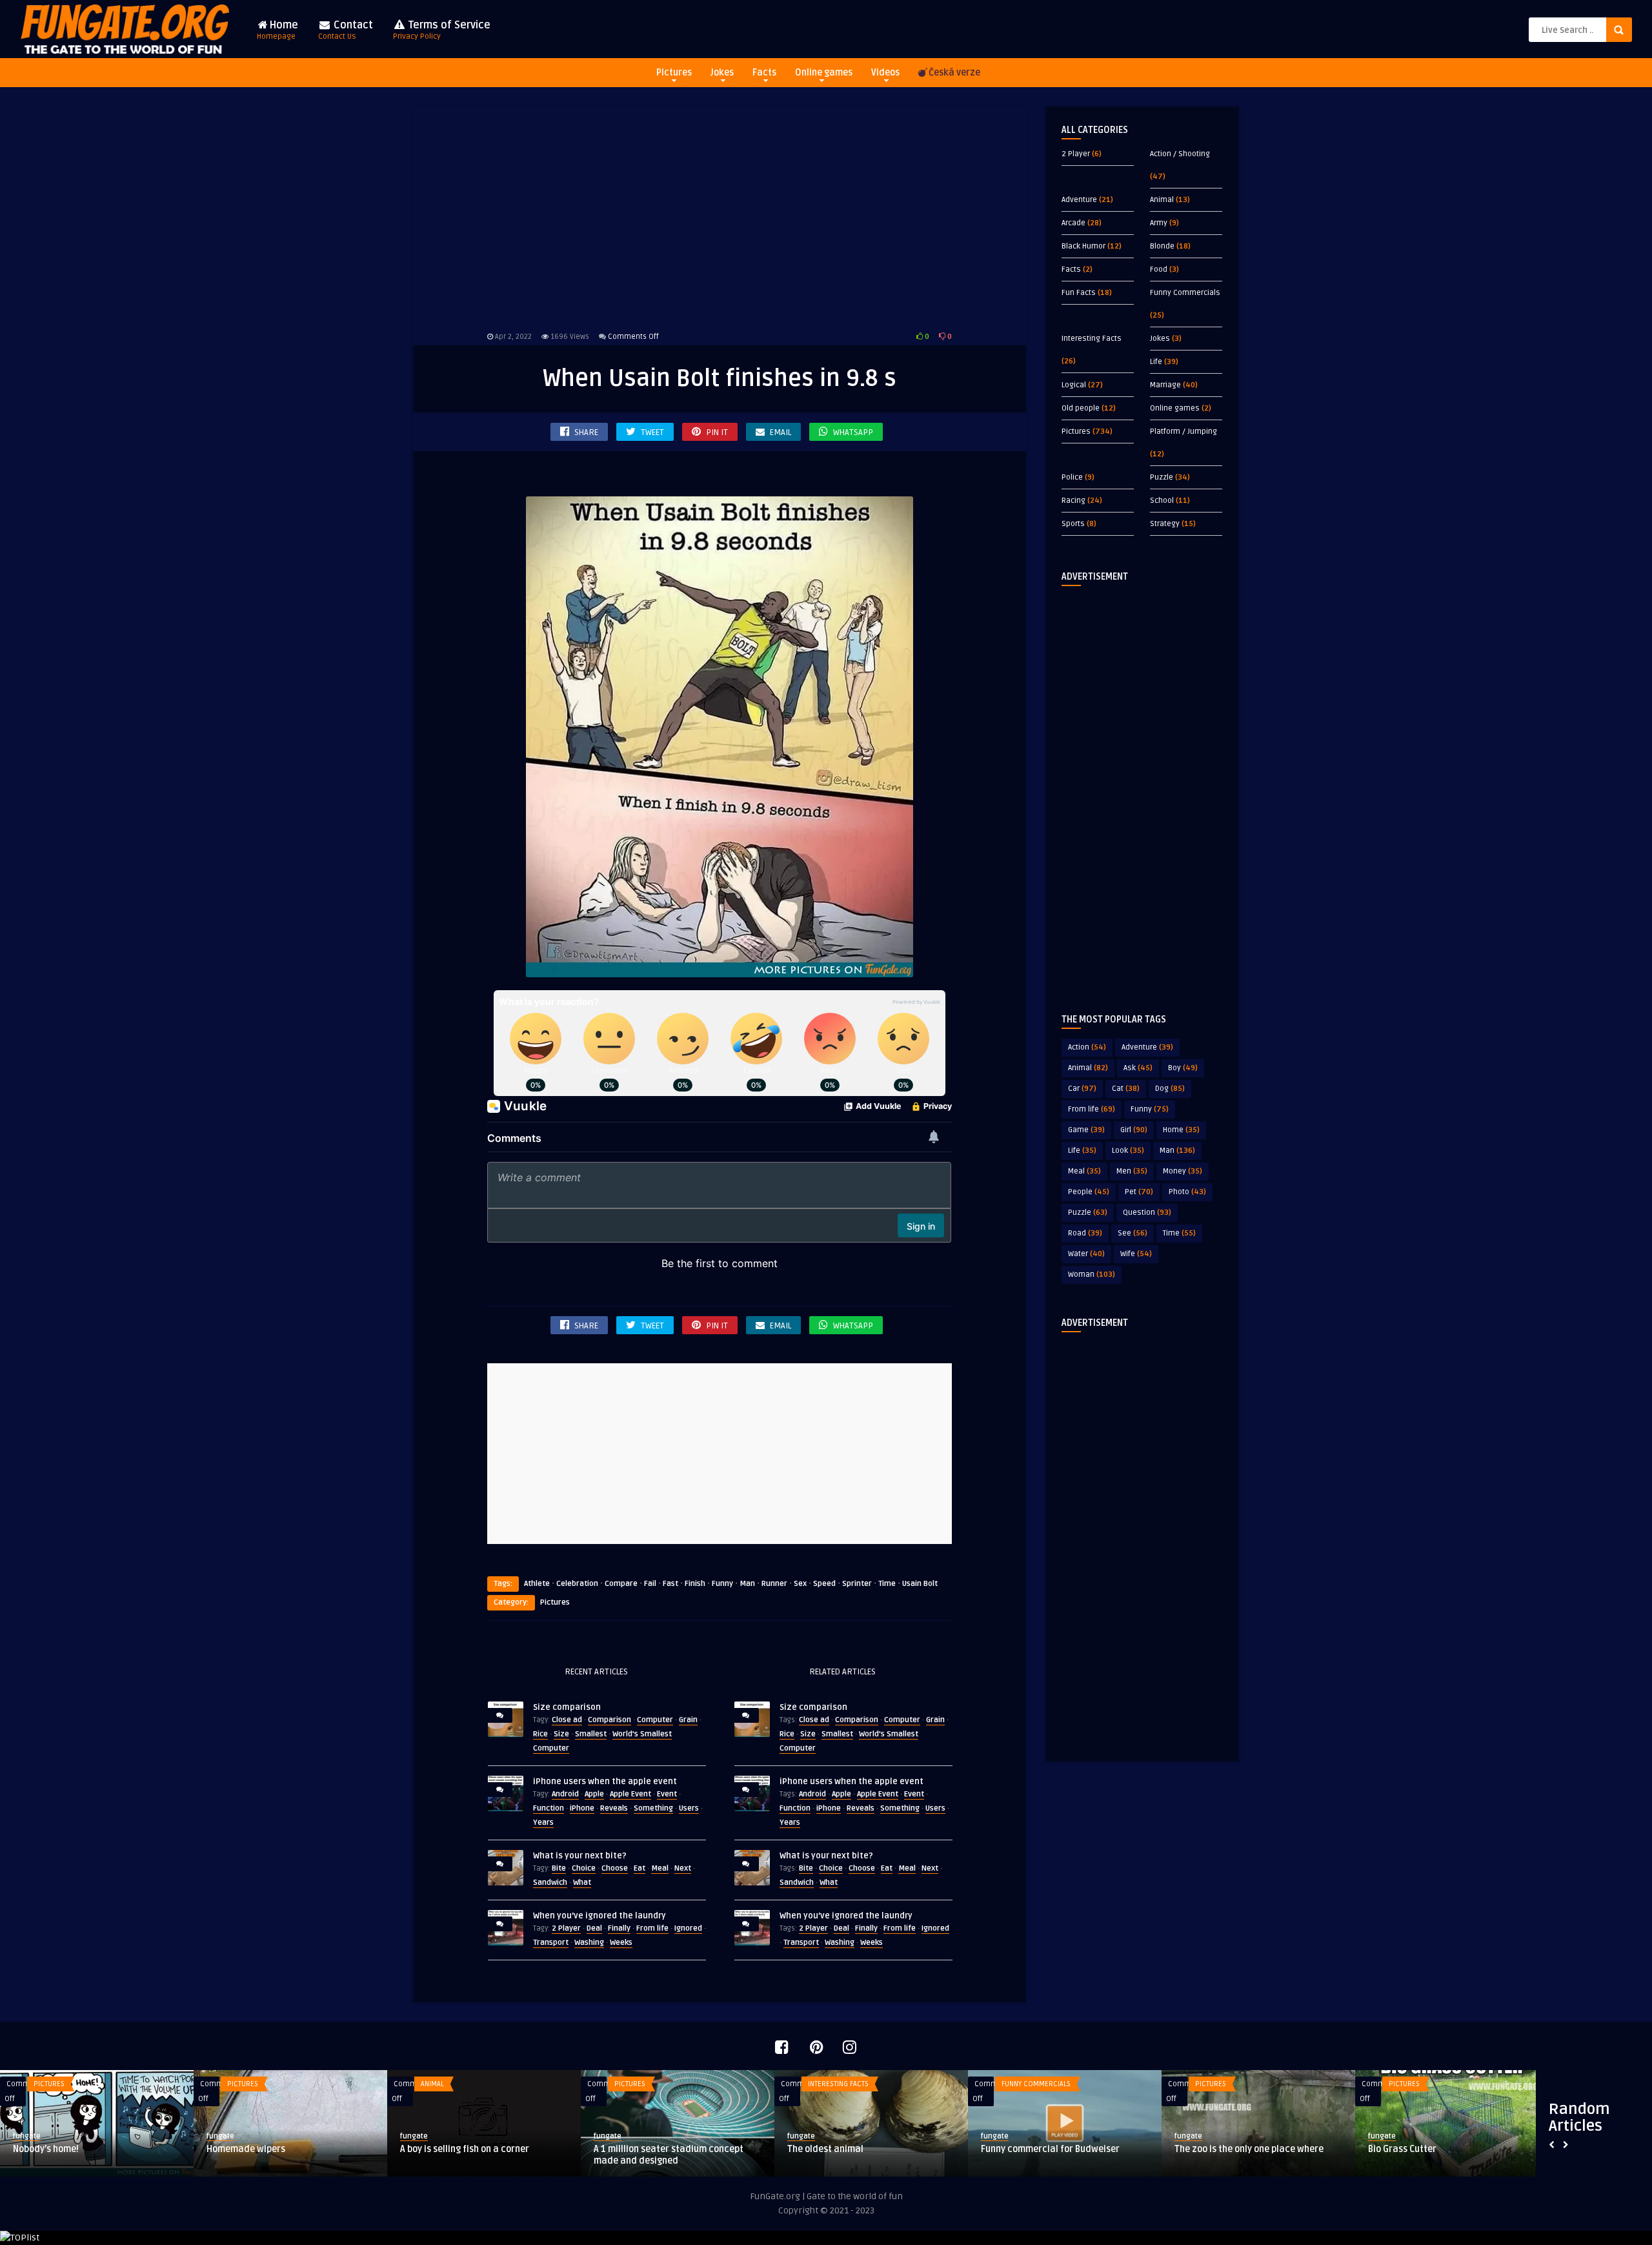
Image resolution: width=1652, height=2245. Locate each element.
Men (1132, 1171)
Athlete (537, 1584)
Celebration (577, 1584)
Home (277, 30)
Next (683, 1868)
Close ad (567, 1720)
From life (652, 1928)
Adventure (1079, 200)
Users (689, 1808)
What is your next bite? (580, 1856)
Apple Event (630, 1794)
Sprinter (857, 1584)
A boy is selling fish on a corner (465, 2149)
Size (561, 1734)
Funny (722, 1584)
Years (543, 1823)
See (1133, 1233)
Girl (1134, 1130)
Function (549, 1808)
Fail (650, 1584)
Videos (885, 73)
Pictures (674, 73)
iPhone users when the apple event (605, 1782)
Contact (346, 30)
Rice (540, 1734)
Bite (559, 1868)
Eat (640, 1868)
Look (1128, 1151)
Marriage (1165, 385)
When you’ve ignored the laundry (599, 1916)
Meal (660, 1868)
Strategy (1165, 524)
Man (747, 1584)
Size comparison (567, 1707)
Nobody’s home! (46, 2149)
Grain (688, 1720)
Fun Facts (1079, 293)
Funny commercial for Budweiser (1050, 2149)
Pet (1139, 1192)
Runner (774, 1584)
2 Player (566, 1928)
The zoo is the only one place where (1249, 2149)
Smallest (591, 1734)
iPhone (582, 1808)
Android (565, 1794)
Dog (1170, 1089)
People (1089, 1192)
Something (653, 1808)
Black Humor (1083, 246)
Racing (1073, 501)
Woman (1092, 1275)
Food (1159, 269)
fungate (27, 2136)
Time (887, 1584)
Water (1086, 1254)
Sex (800, 1584)
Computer (655, 1720)
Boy (1183, 1068)
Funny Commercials (1185, 293)
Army (1159, 223)
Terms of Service (442, 30)
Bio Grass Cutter (1402, 2149)
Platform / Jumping (1184, 432)
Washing (589, 1943)
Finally (619, 1928)
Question (1147, 1213)
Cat (1126, 1089)
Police (1072, 477)
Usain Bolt (920, 1584)
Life (1156, 362)
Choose (615, 1868)
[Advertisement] (720, 216)
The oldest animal (825, 2149)
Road (1085, 1233)
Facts (764, 73)
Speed (824, 1584)
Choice (584, 1868)
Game (1086, 1130)
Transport (551, 1943)
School (1162, 501)
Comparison (609, 1720)
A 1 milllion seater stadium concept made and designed (669, 2155)
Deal (594, 1928)
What (582, 1883)
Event (667, 1794)
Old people (1081, 408)
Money (1183, 1171)
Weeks (621, 1943)
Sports (1073, 524)
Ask (1138, 1068)
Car (1082, 1089)
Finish (695, 1584)
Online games (824, 73)
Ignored (688, 1928)
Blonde (1162, 246)
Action (1087, 1047)
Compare (621, 1584)
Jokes (722, 73)
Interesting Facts (1092, 339)
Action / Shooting (1180, 154)
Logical (1074, 385)
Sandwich (550, 1883)
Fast (670, 1584)
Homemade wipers (246, 2149)
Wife (1136, 1254)
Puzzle (1162, 477)
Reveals (614, 1808)
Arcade (1073, 223)
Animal (1162, 200)
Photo (1187, 1192)
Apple (594, 1794)
